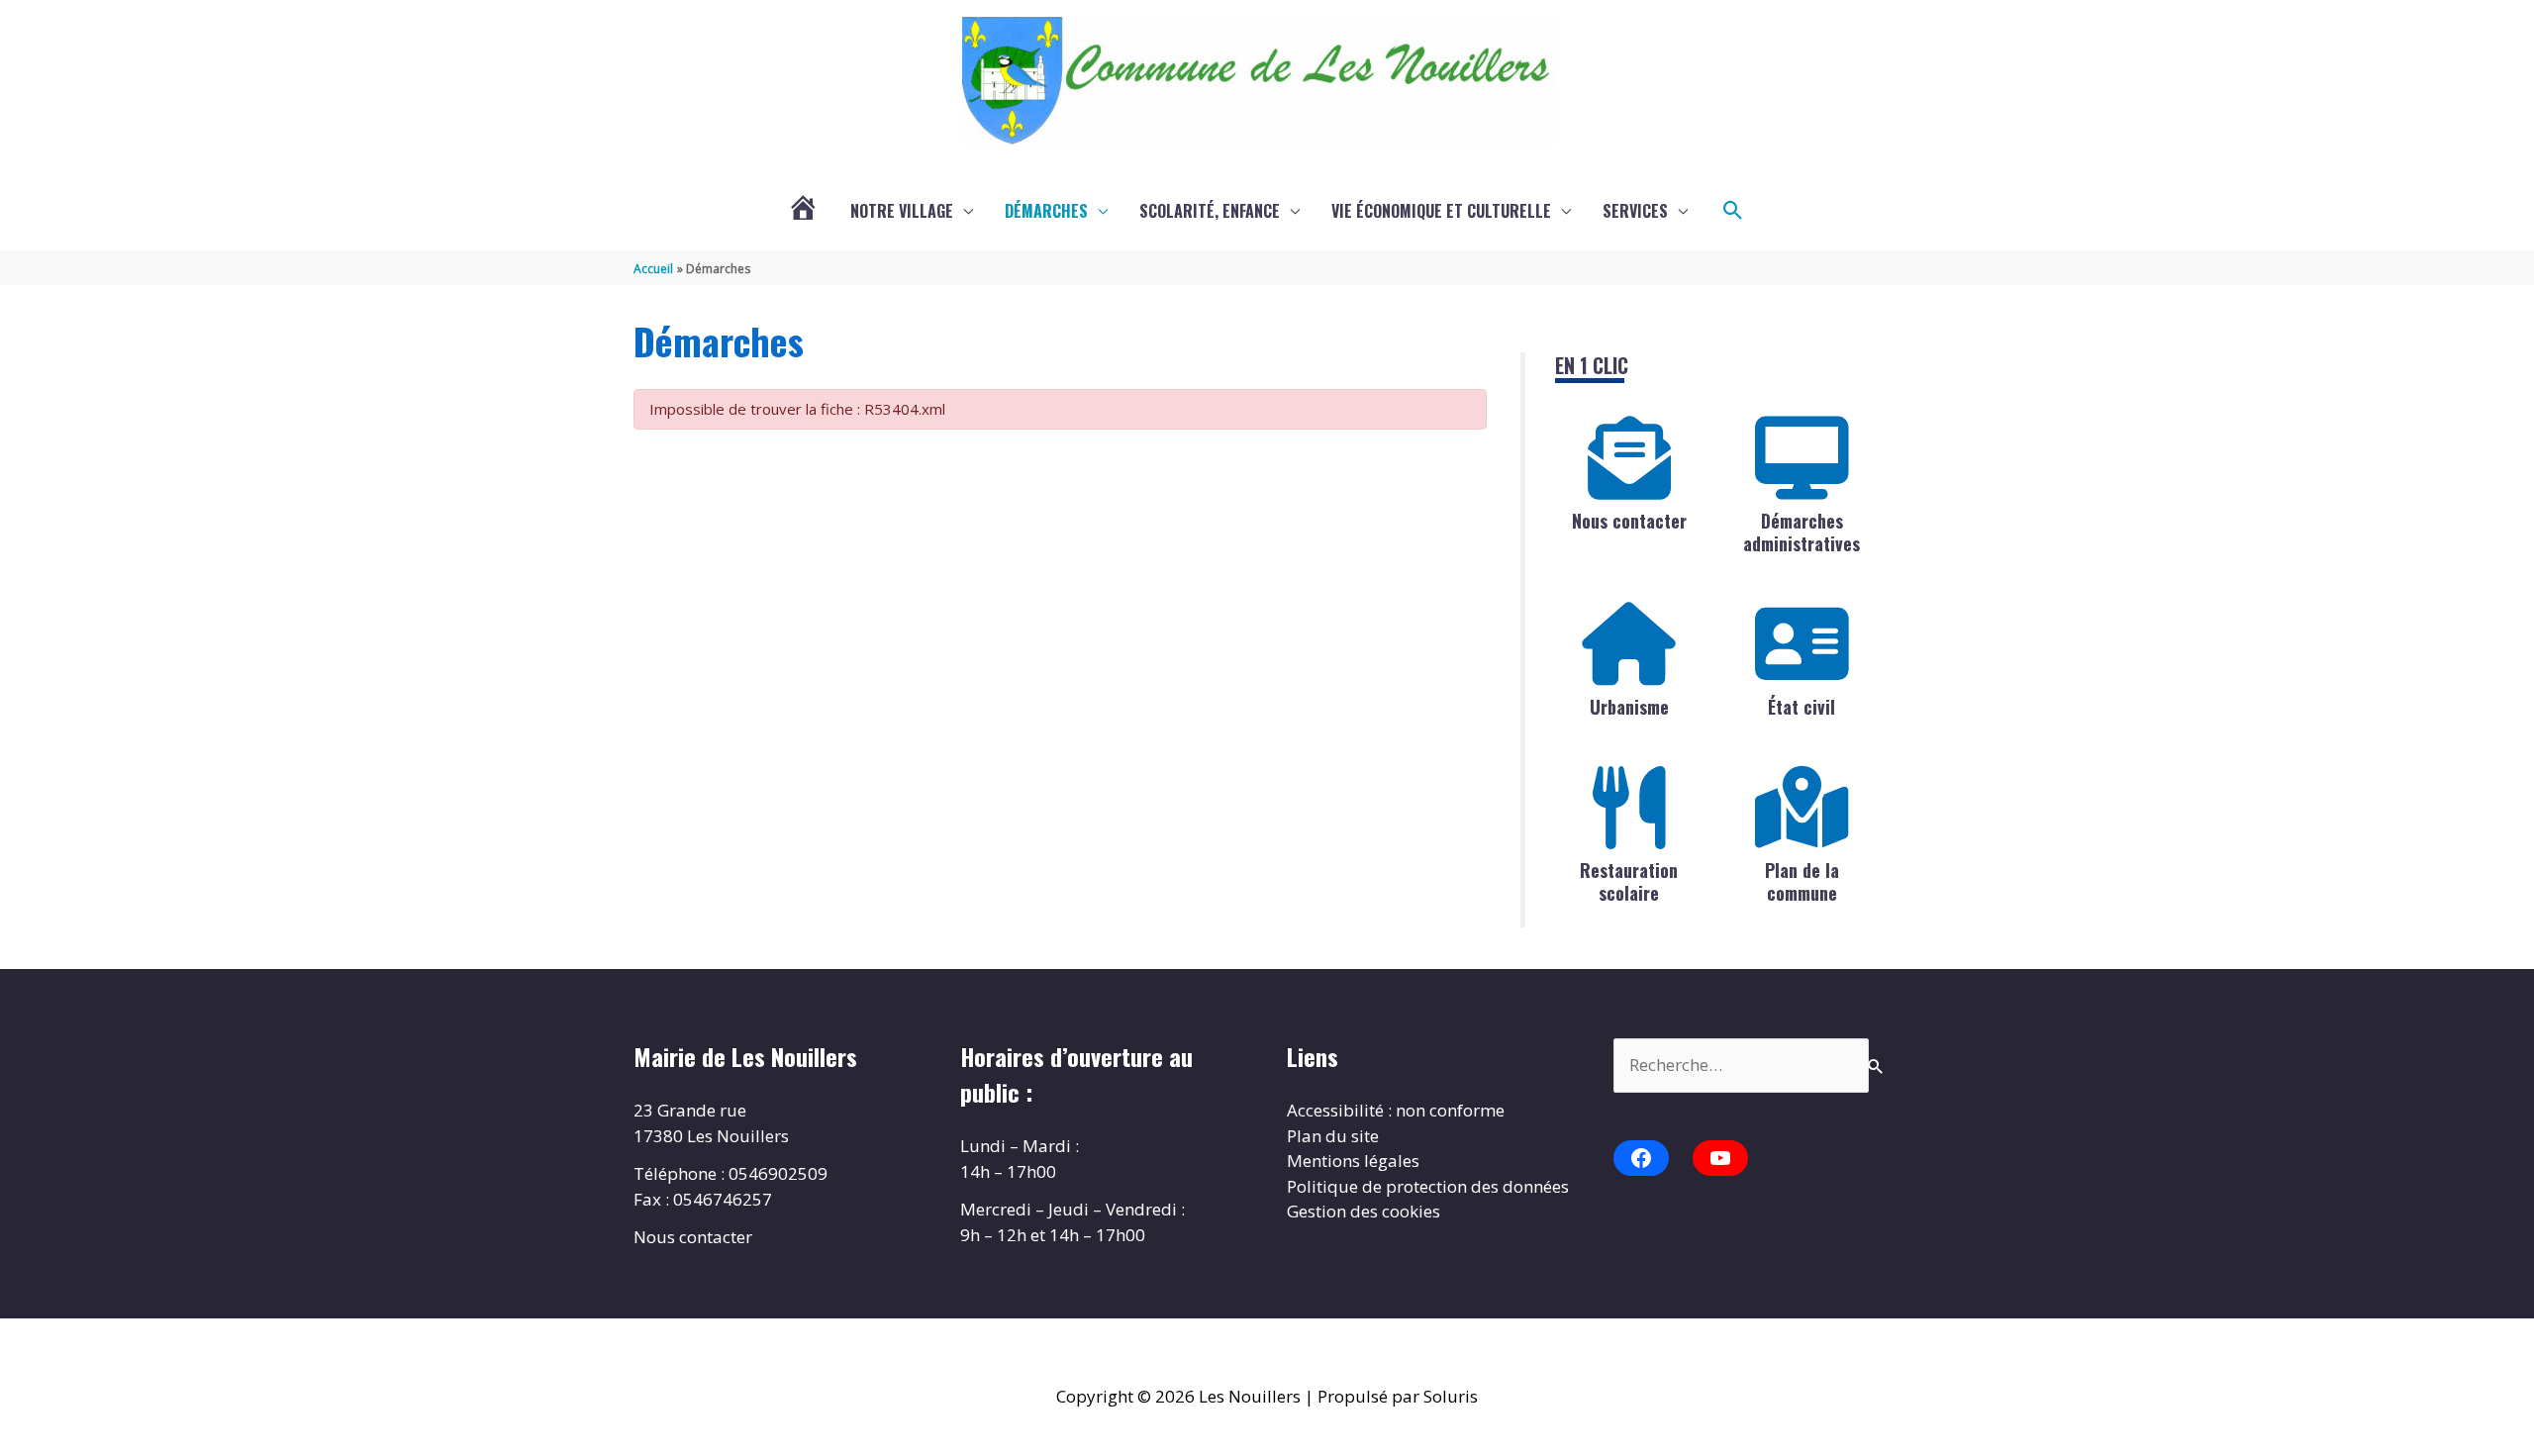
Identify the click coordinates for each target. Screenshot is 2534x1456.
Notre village (902, 211)
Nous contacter (1629, 521)
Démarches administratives (1802, 532)
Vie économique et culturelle (1441, 211)
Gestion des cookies (1364, 1211)
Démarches (1046, 211)
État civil (1802, 707)
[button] (1733, 211)
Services (1635, 211)
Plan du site (1333, 1136)
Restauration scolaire (1629, 881)
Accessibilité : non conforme (1396, 1110)
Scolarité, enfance (1210, 211)
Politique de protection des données (1428, 1186)
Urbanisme (1629, 707)
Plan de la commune (1802, 881)
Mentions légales (1353, 1161)
